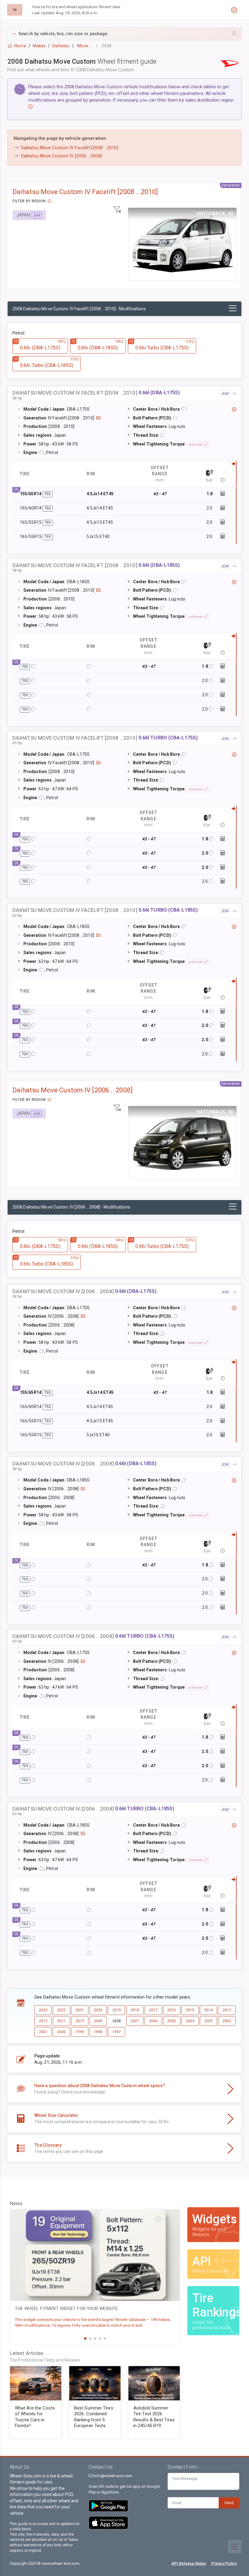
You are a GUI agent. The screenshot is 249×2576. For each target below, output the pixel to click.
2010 (80, 2021)
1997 (117, 2032)
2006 (153, 2021)
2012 (43, 2021)
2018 (135, 2010)
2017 (153, 2010)
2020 (98, 2010)
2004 (190, 2021)
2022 (61, 2010)
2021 (80, 2010)
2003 (208, 2021)
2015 (190, 2010)
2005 (172, 2021)
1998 (98, 2032)
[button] (124, 34)
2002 (227, 2021)
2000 (61, 2032)
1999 (80, 2032)
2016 (172, 2010)
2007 (135, 2021)
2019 (117, 2010)
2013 (227, 2010)
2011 (61, 2021)
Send (229, 2503)
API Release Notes (189, 2563)
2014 (208, 2010)
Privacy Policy (224, 2563)
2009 (98, 2021)
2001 (43, 2032)
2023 (43, 2010)
